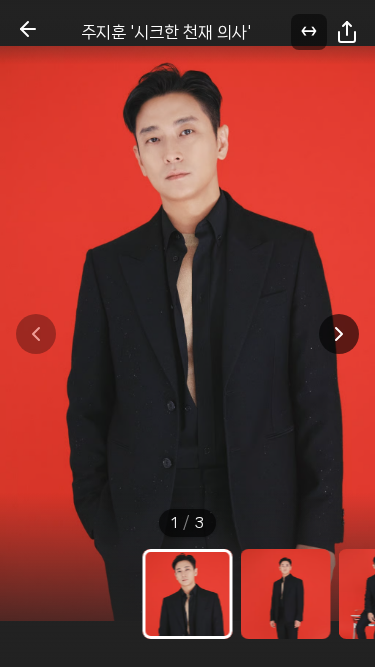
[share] (347, 32)
